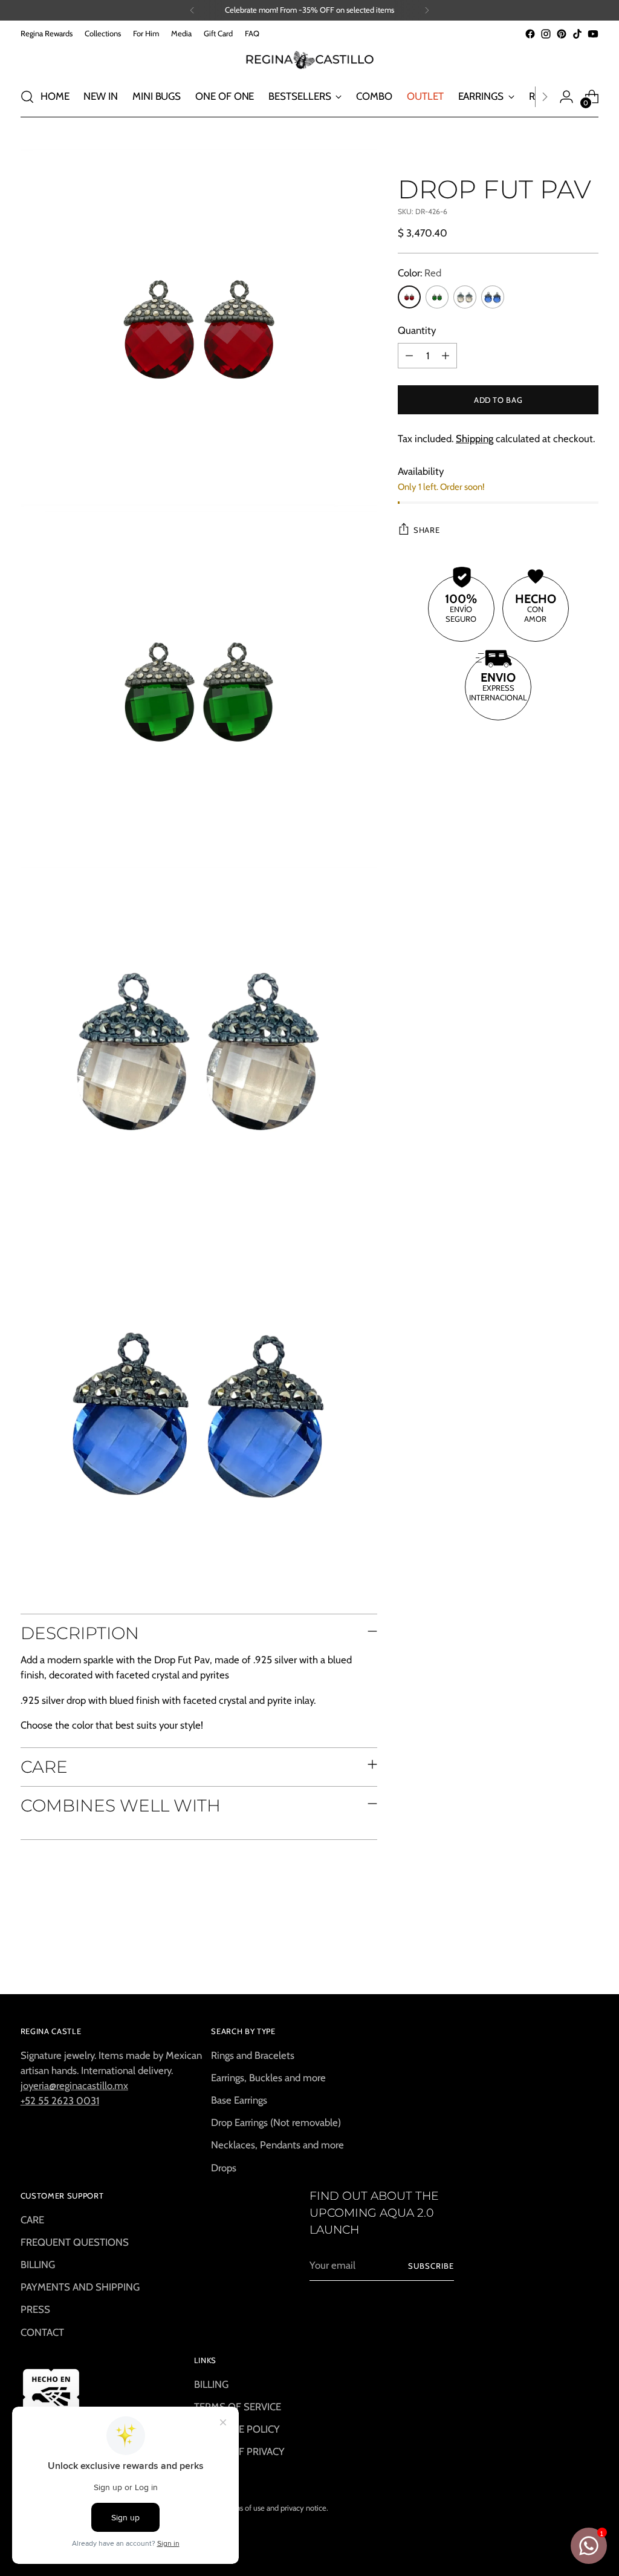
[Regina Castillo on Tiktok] (577, 34)
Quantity (417, 330)
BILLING (38, 2265)
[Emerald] (437, 297)
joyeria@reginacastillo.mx (74, 2085)
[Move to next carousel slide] (588, 1952)
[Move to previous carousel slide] (560, 1953)
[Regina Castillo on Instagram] (546, 34)
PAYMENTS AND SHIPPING (80, 2287)
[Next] (427, 10)
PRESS (35, 2309)
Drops (224, 2168)
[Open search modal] (27, 97)
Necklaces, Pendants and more (277, 2145)
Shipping (475, 439)
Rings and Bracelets (253, 2055)
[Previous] (192, 10)
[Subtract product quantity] (409, 356)
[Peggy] (465, 297)
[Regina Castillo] (309, 59)
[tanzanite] (493, 297)
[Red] (409, 297)
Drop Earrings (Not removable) (276, 2122)
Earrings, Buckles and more (268, 2078)
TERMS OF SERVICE (238, 2407)
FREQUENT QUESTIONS (75, 2242)
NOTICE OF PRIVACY (239, 2451)
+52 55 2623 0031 (60, 2101)
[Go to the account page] (566, 97)
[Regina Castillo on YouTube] (593, 34)
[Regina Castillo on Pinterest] (562, 34)
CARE (32, 2220)
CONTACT (42, 2332)
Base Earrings (239, 2100)
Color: (420, 273)
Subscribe (431, 2266)
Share (426, 530)
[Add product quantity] (446, 356)
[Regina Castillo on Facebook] (530, 34)
